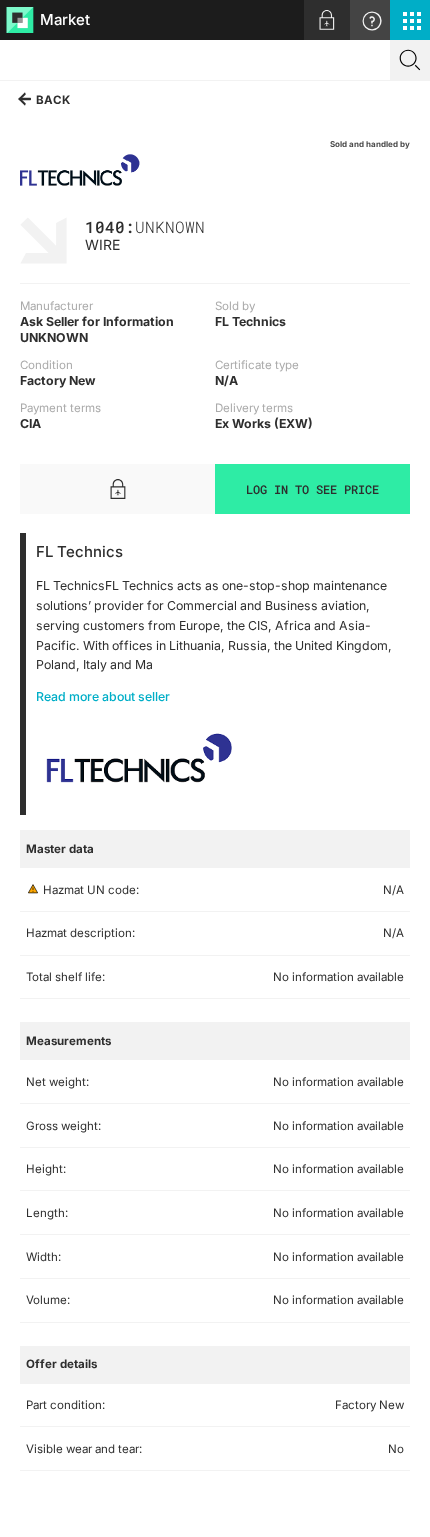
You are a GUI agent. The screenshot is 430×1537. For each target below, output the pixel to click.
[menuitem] (327, 20)
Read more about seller (103, 696)
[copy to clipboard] (215, 225)
